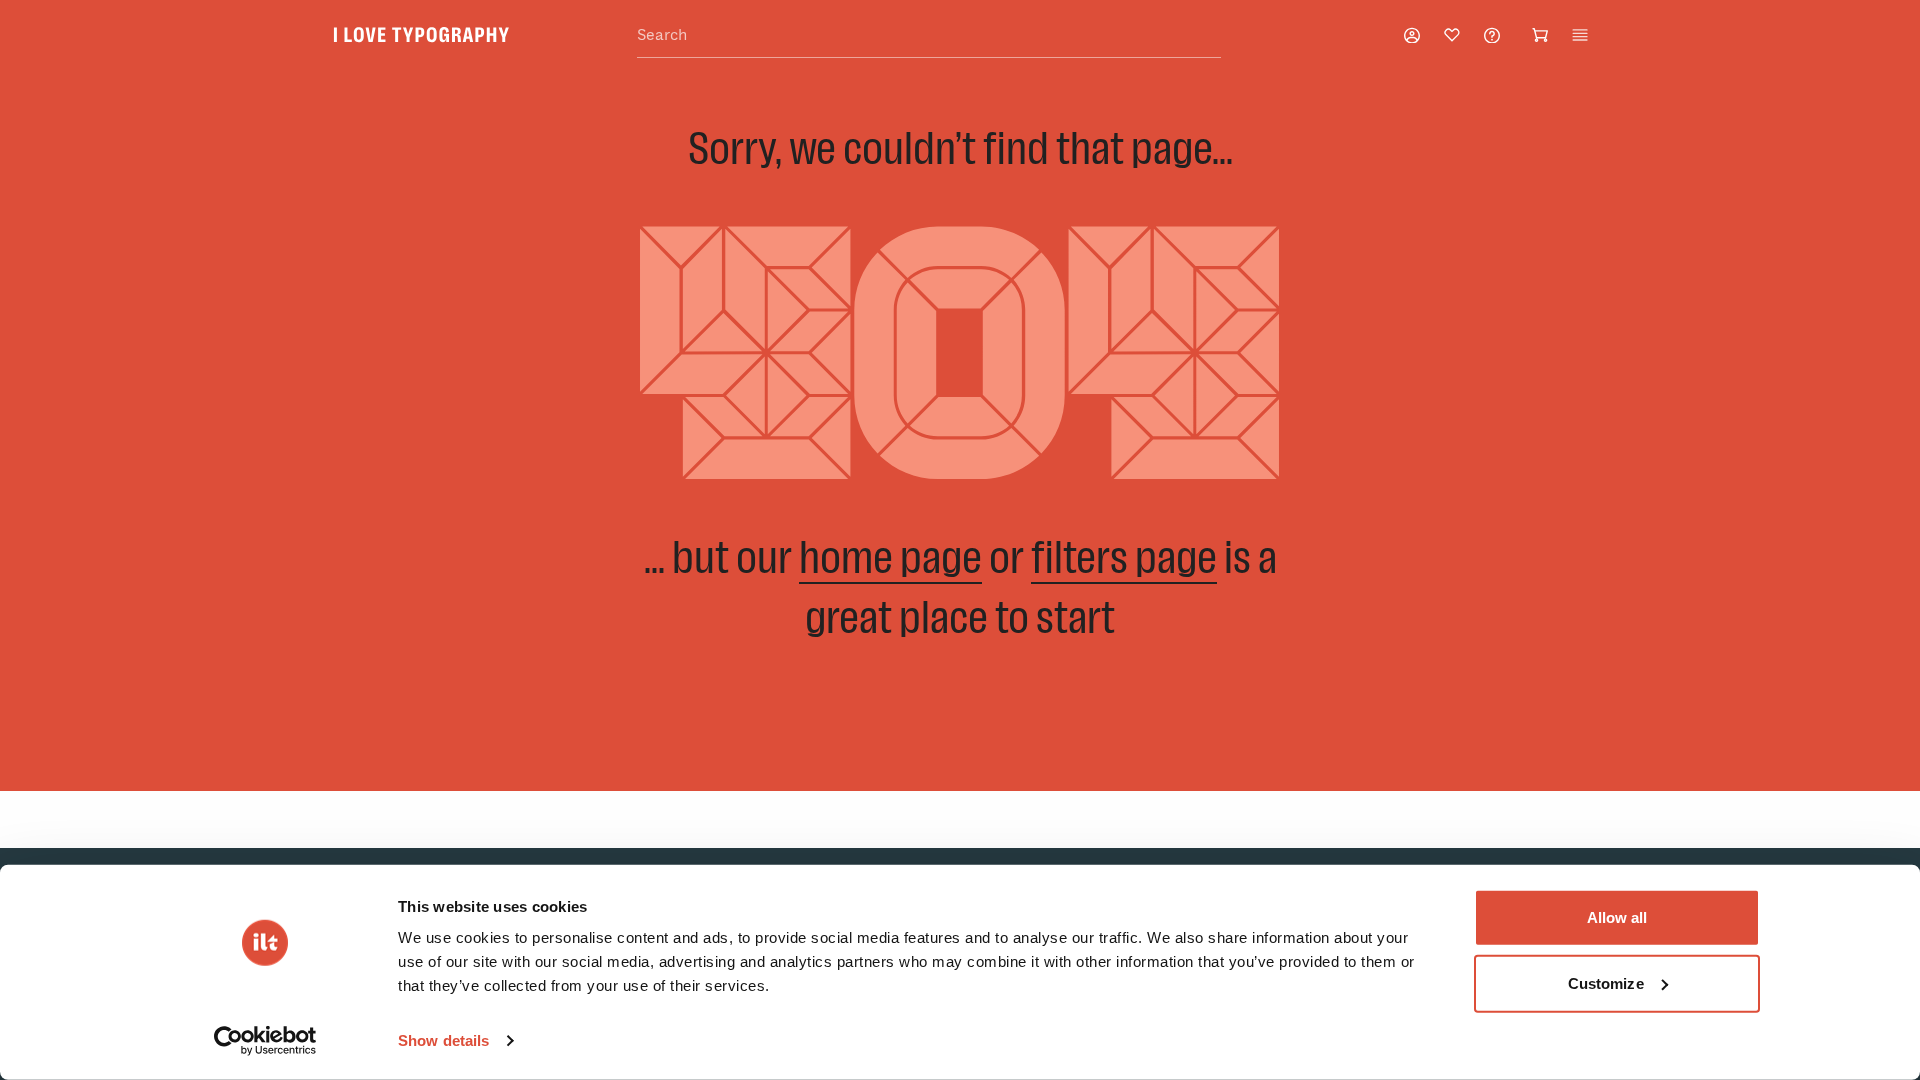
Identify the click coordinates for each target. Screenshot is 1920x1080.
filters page (1124, 556)
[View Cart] (1540, 35)
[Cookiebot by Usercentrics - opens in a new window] (265, 1041)
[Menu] (1580, 35)
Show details (443, 1040)
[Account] (1412, 35)
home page (890, 556)
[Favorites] (1452, 35)
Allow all (1617, 917)
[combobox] (929, 35)
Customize (1606, 982)
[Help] (1492, 35)
